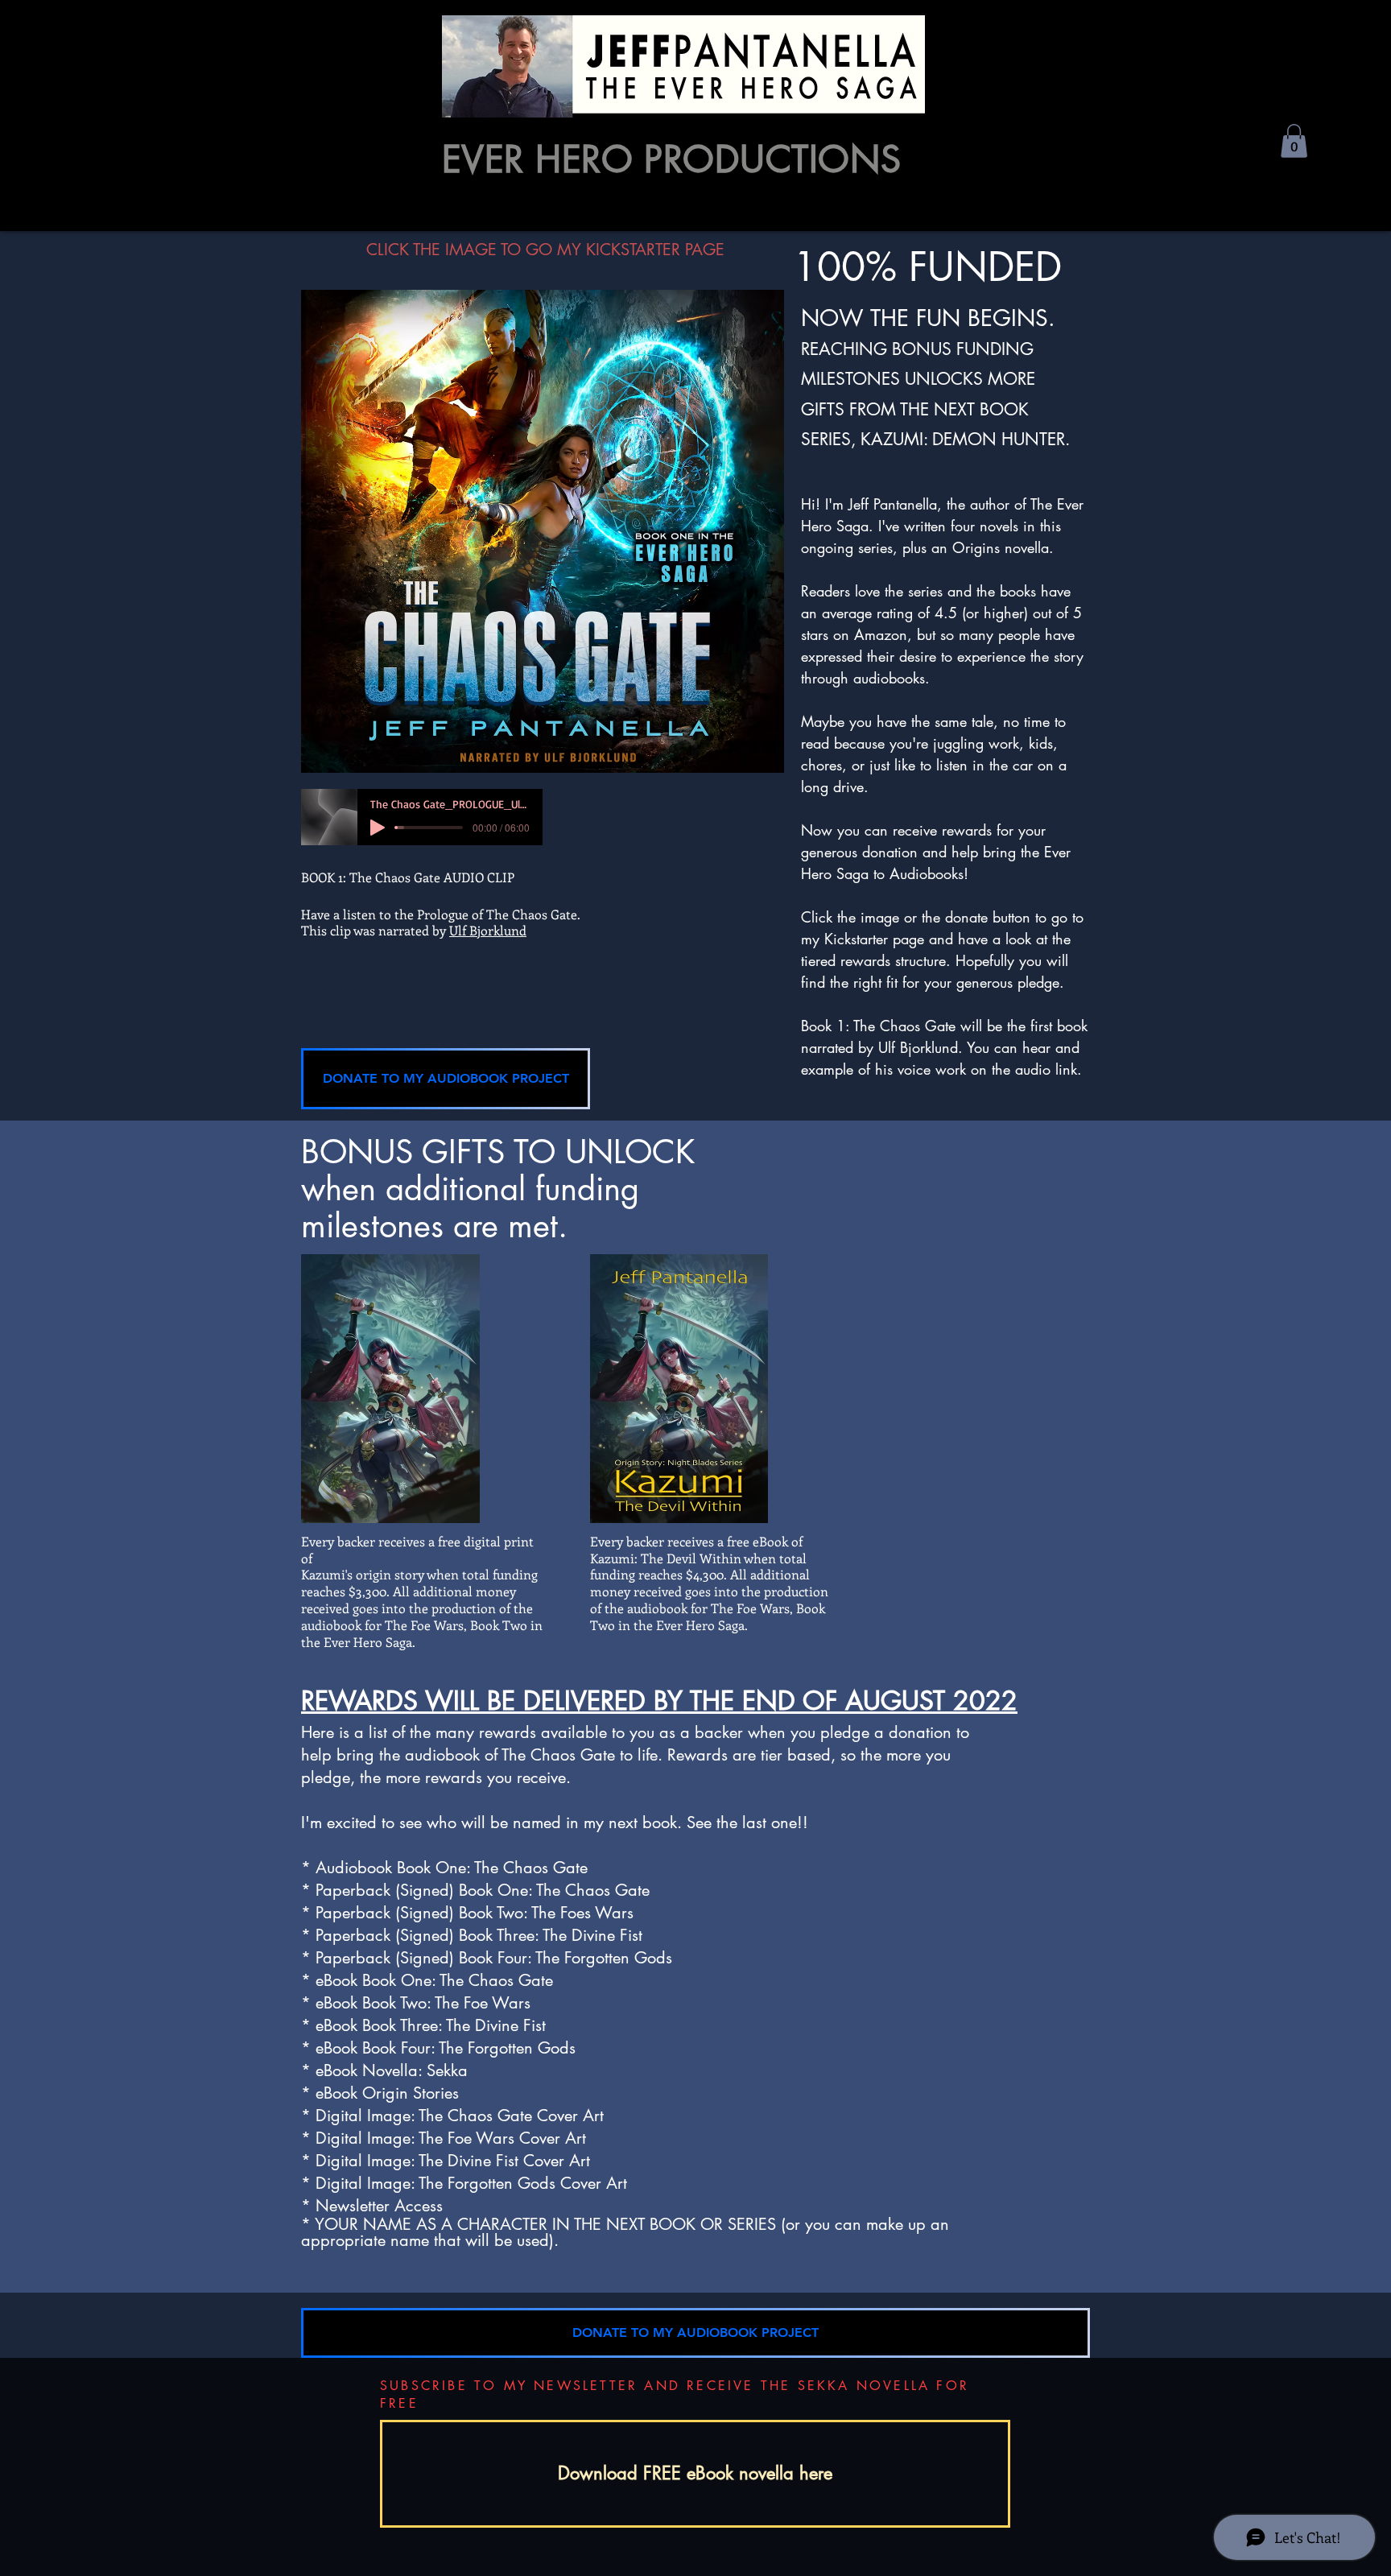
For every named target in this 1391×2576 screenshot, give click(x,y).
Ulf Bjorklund (488, 930)
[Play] (378, 828)
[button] (1294, 141)
